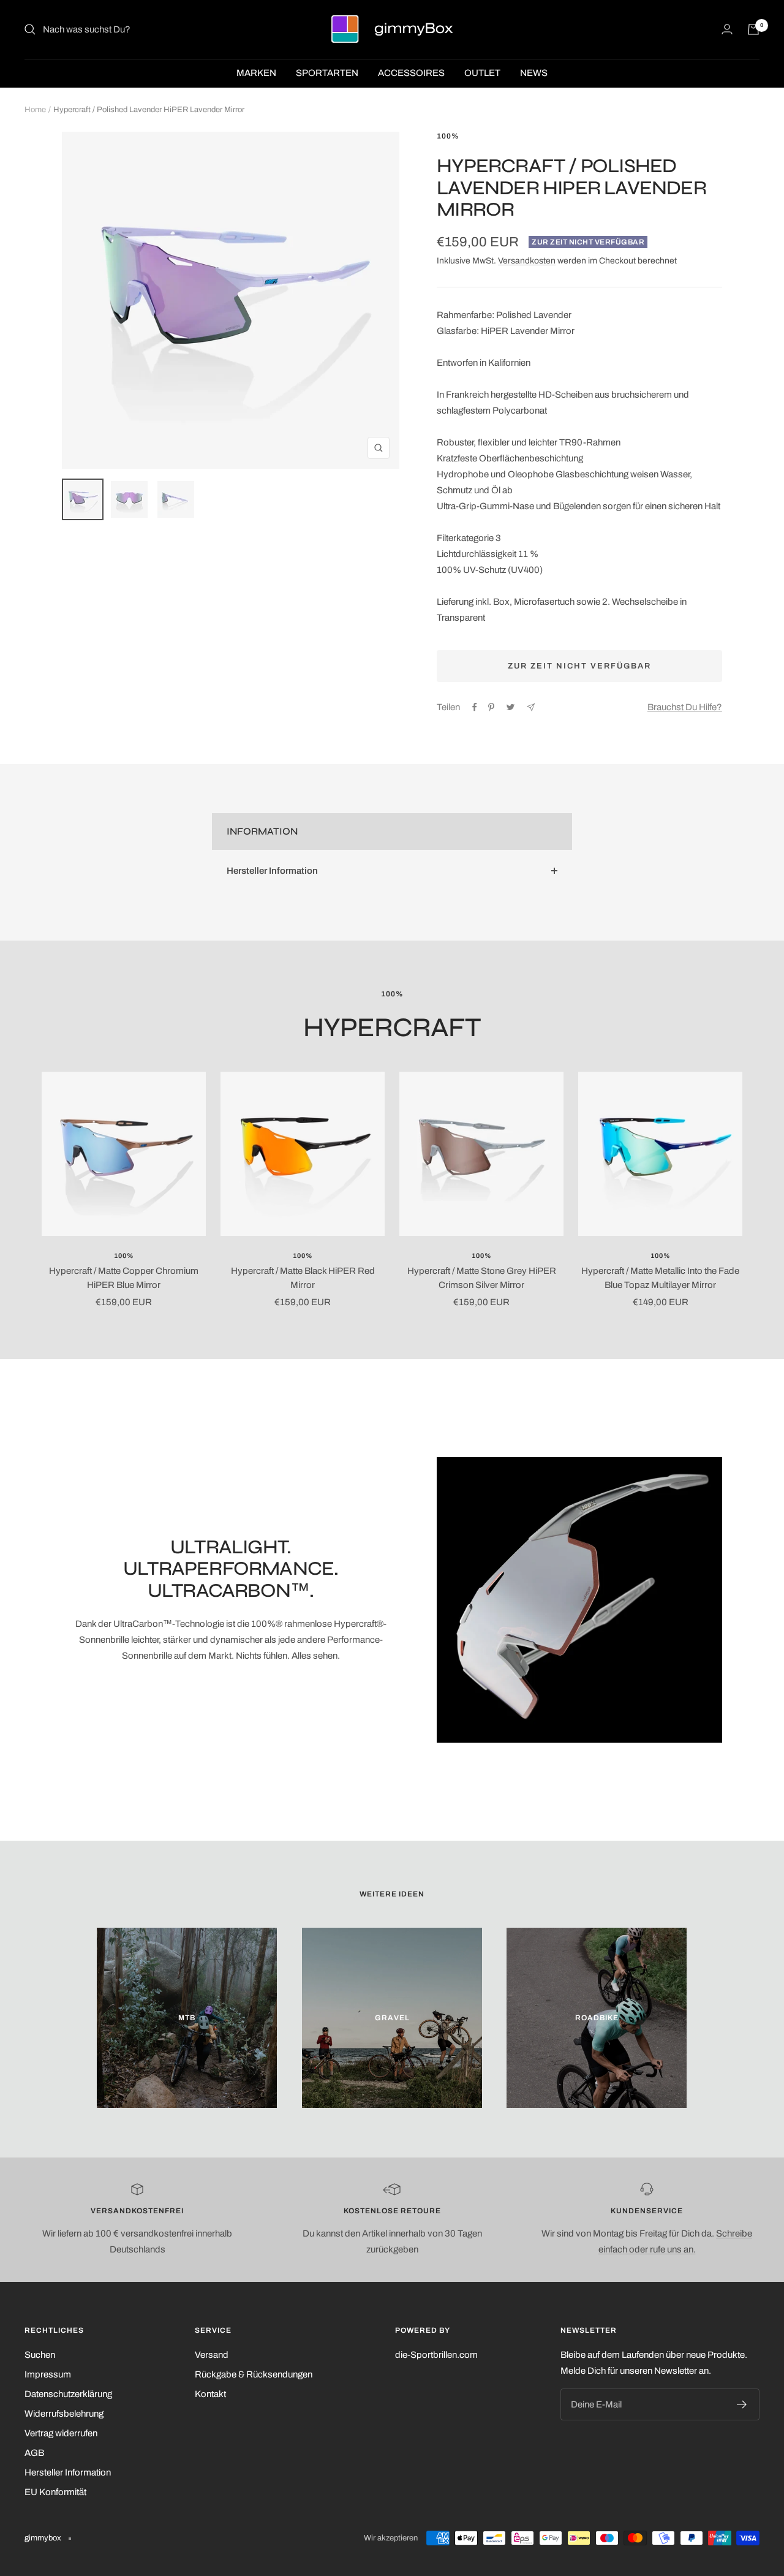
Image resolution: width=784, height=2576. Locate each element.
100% (448, 136)
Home (35, 110)
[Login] (727, 29)
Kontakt (210, 2394)
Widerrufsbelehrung (64, 2414)
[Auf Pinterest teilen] (491, 707)
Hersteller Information (272, 871)
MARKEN (256, 73)
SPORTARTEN (327, 73)
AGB (34, 2453)
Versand (212, 2355)
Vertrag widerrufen (61, 2433)
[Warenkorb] (753, 29)
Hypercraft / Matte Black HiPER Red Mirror (303, 1278)
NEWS (534, 73)
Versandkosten (527, 261)
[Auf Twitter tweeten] (511, 707)
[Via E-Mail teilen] (531, 707)
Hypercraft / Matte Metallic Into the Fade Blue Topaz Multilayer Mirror (660, 1278)
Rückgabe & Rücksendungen (254, 2374)
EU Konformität (55, 2492)
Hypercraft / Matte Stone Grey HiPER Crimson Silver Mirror (482, 1278)
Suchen (40, 2355)
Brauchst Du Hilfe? (685, 707)
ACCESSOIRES (411, 73)
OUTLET (482, 73)
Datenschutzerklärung (68, 2394)
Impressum (48, 2374)
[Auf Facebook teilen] (475, 707)
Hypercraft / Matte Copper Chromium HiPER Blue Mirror (124, 1278)
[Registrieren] (742, 2404)
